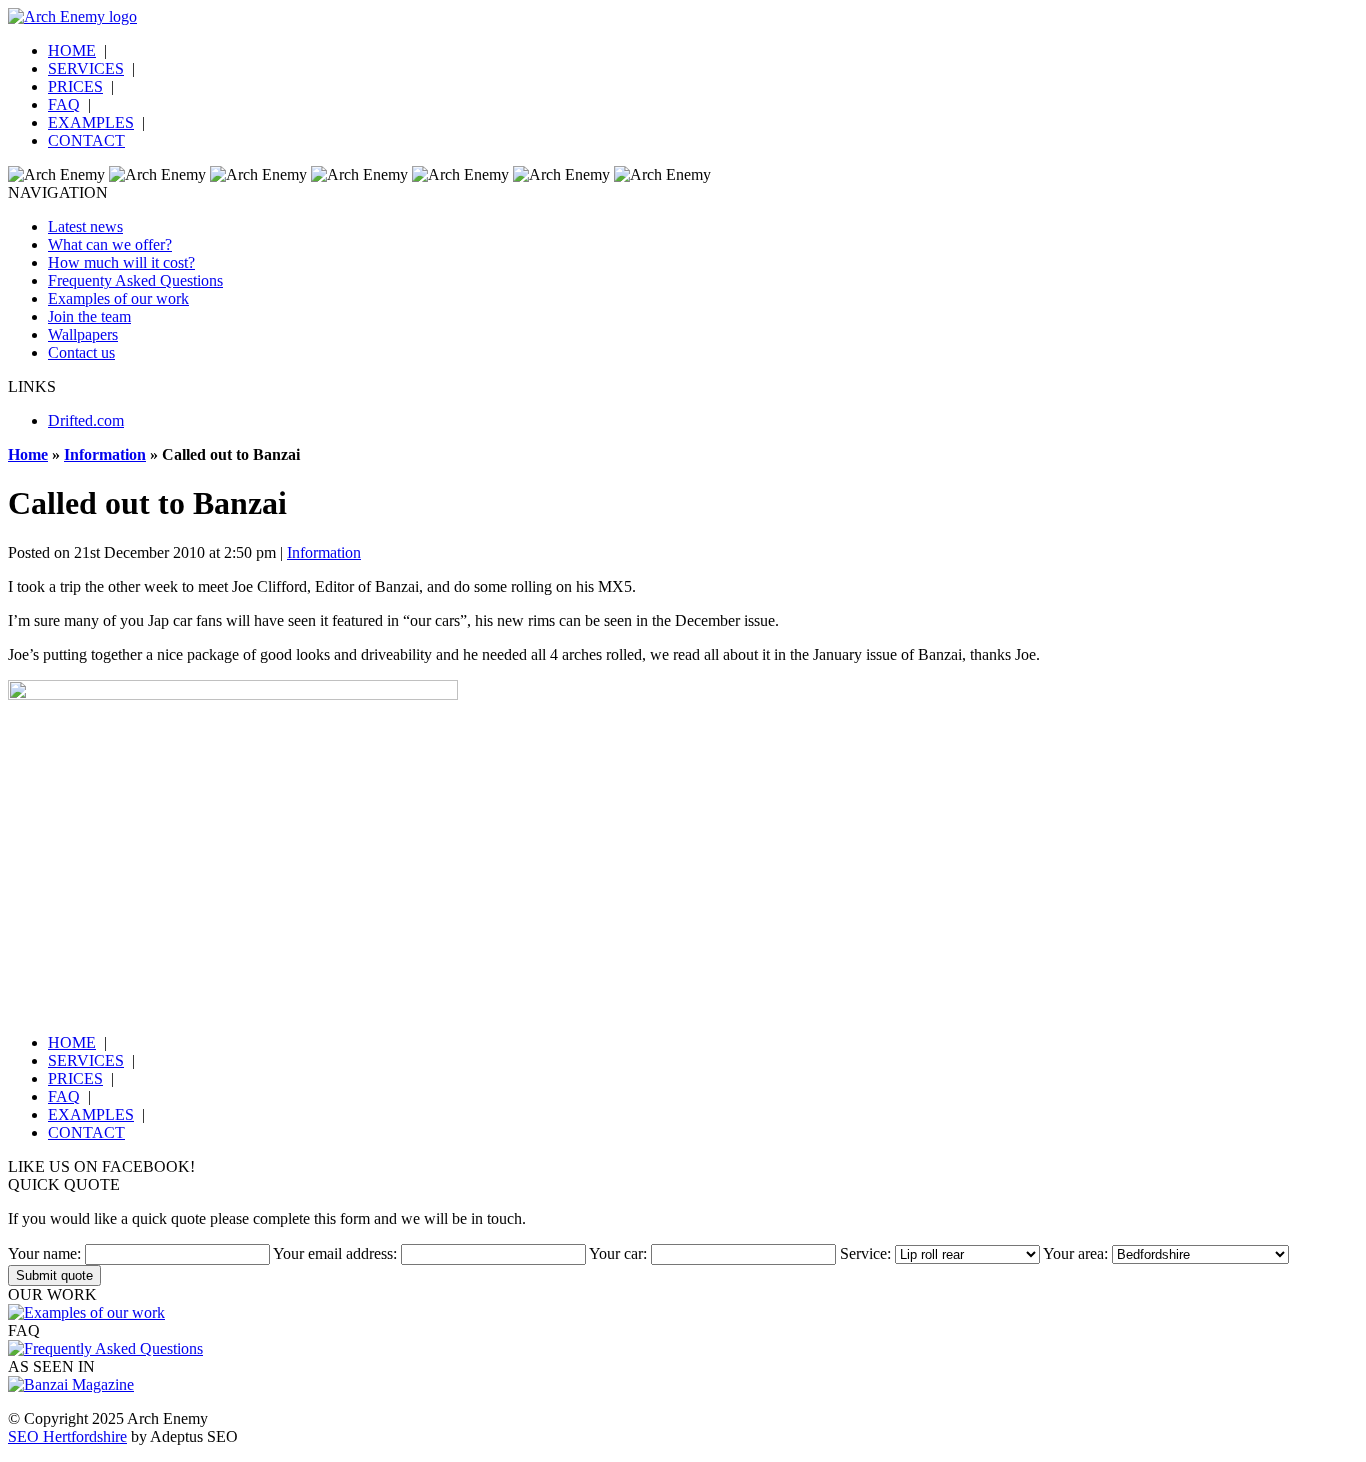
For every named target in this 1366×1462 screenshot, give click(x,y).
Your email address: (335, 1253)
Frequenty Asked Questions (135, 280)
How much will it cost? (121, 262)
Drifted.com (86, 420)
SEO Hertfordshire (67, 1436)
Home (28, 454)
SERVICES (86, 68)
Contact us (81, 352)
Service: (865, 1253)
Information (105, 454)
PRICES (75, 86)
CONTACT (86, 140)
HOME (72, 50)
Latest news (85, 226)
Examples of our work (118, 298)
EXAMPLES (91, 122)
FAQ (64, 104)
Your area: (1075, 1253)
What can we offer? (110, 244)
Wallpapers (83, 334)
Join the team (89, 316)
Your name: (44, 1253)
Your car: (618, 1253)
